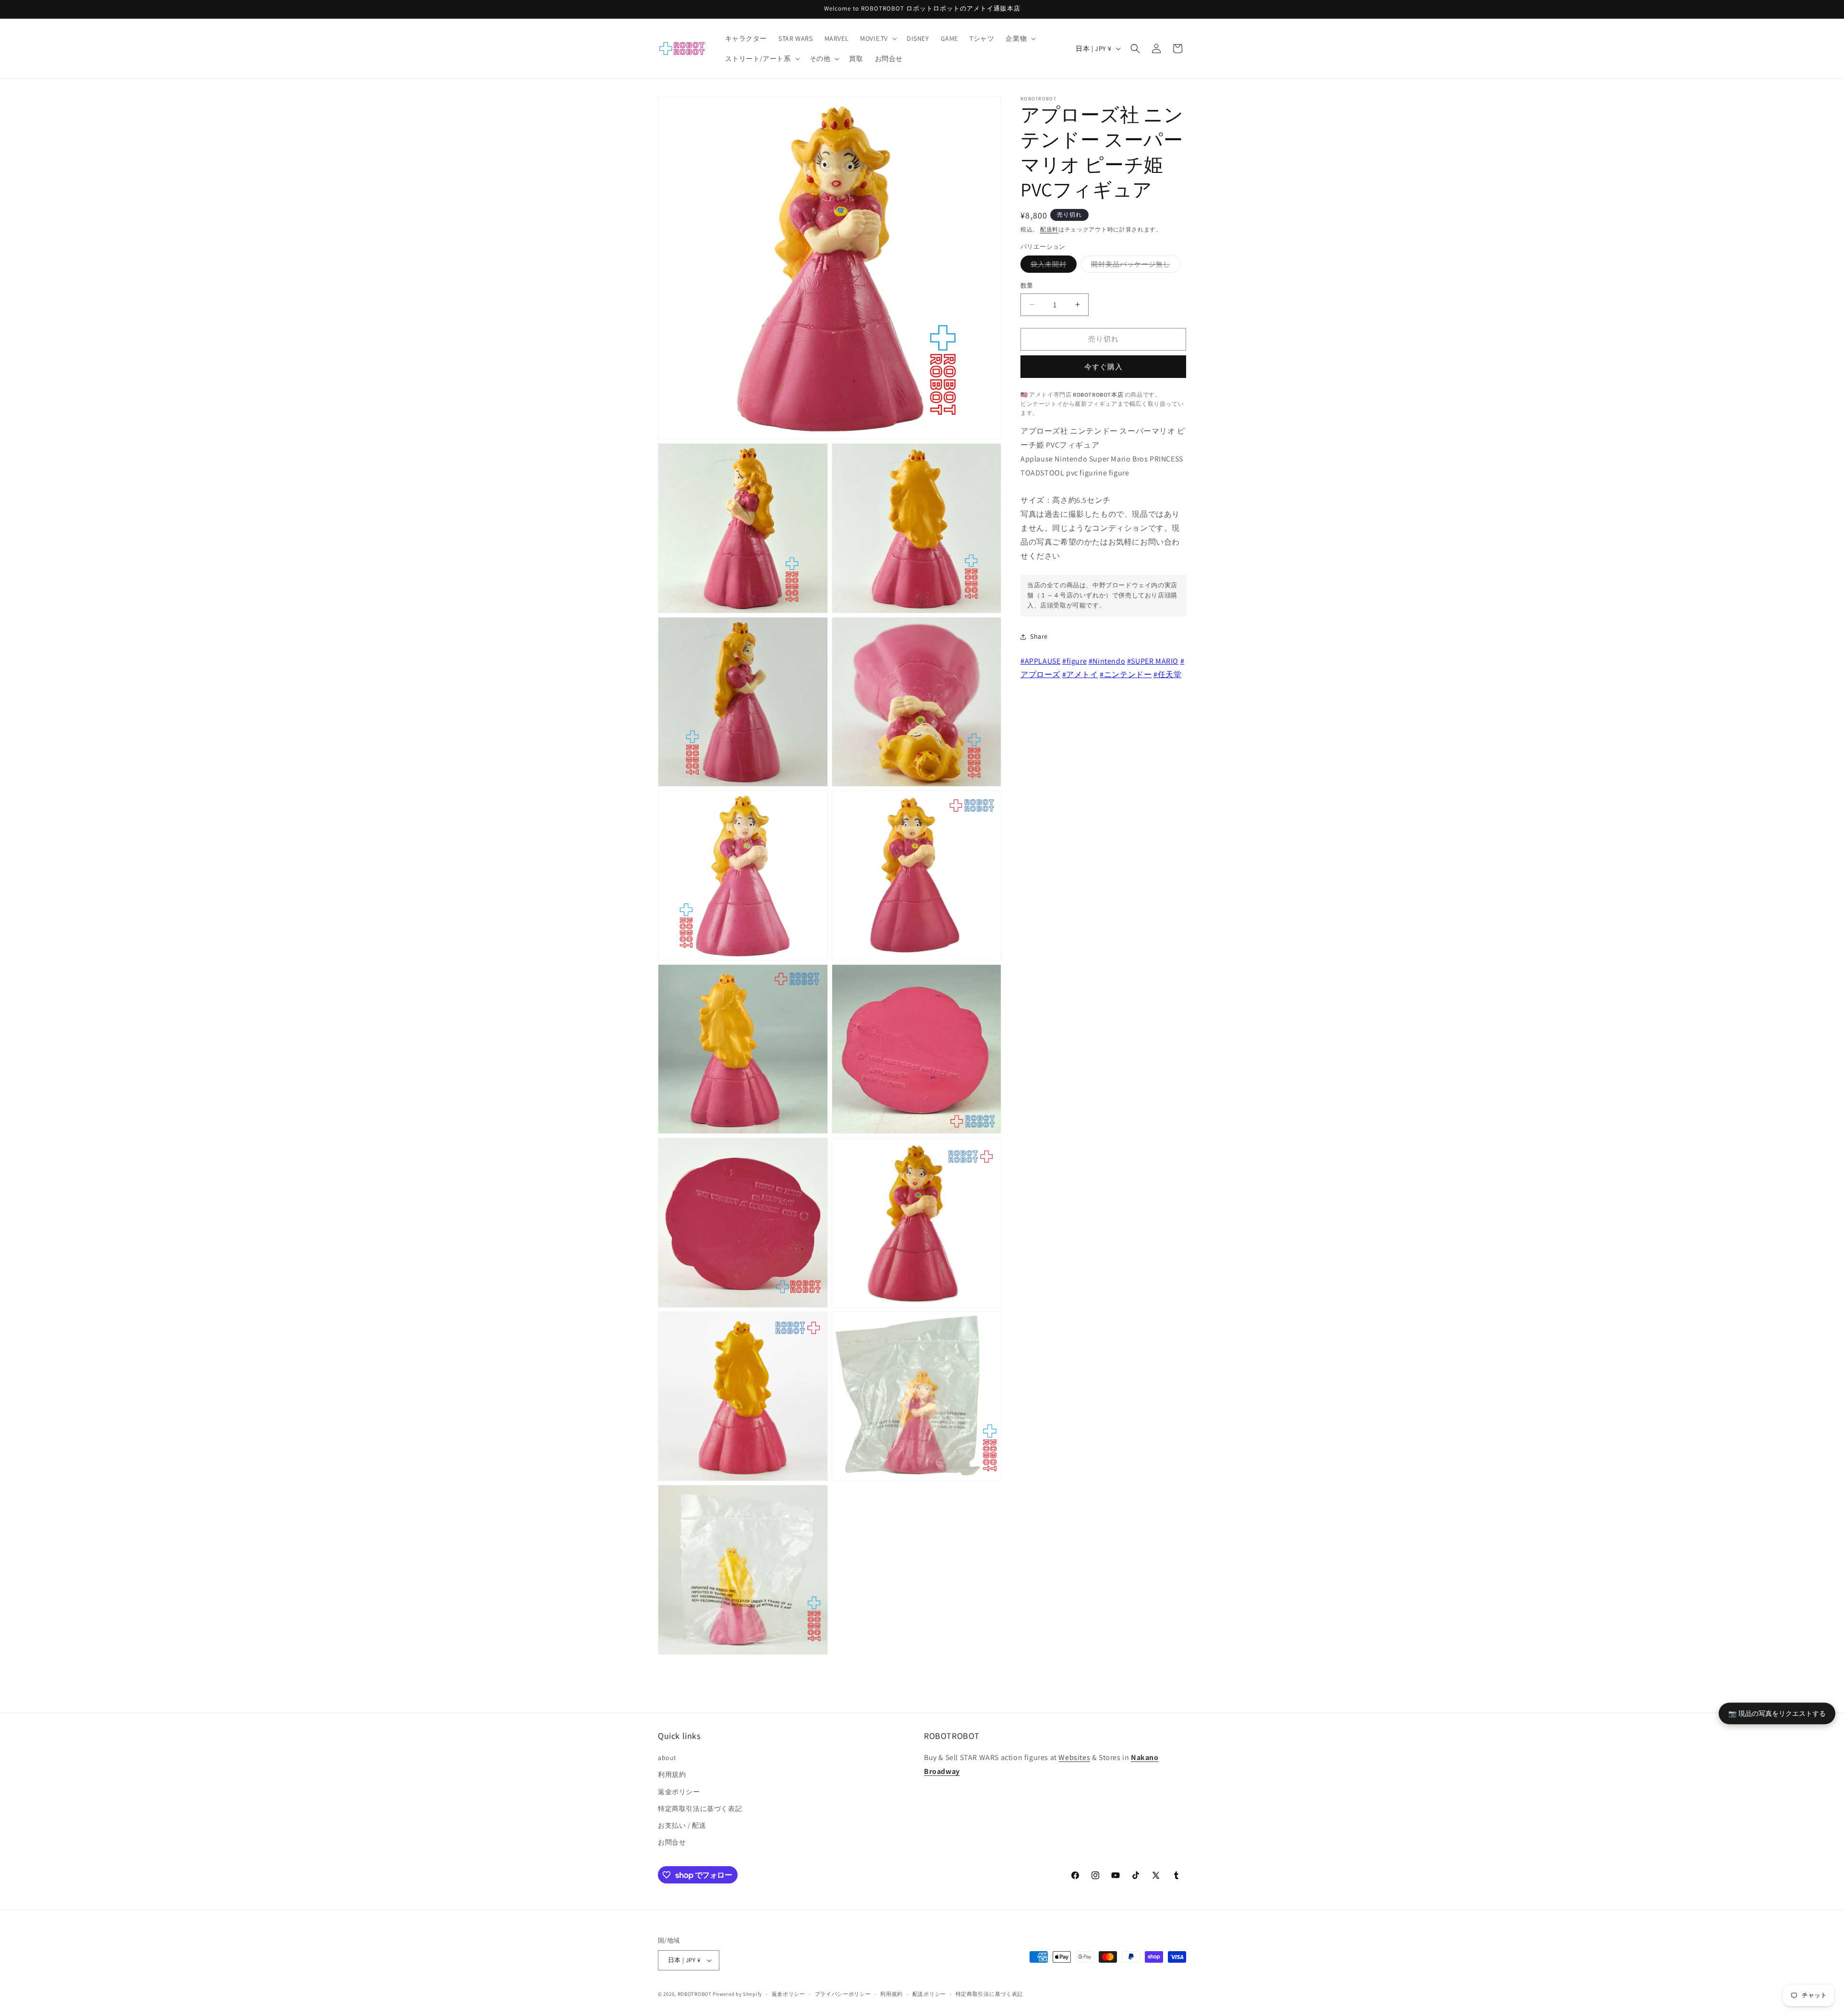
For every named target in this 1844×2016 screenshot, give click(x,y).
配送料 (1049, 229)
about (667, 1758)
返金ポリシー (679, 1792)
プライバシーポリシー (843, 1994)
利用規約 (672, 1774)
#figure (1074, 661)
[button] (878, 38)
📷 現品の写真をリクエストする (1777, 1713)
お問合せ (672, 1842)
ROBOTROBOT (695, 1994)
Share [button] (1039, 636)
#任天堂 (1167, 674)
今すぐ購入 (1104, 367)
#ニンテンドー (1126, 674)
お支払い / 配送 (682, 1825)
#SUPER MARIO (1153, 661)
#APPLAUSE (1040, 661)
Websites (1074, 1757)
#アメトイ (1080, 674)
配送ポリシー (929, 1994)
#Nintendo (1107, 661)
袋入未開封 (1052, 266)
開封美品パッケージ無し (1134, 266)
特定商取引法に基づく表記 (700, 1809)
